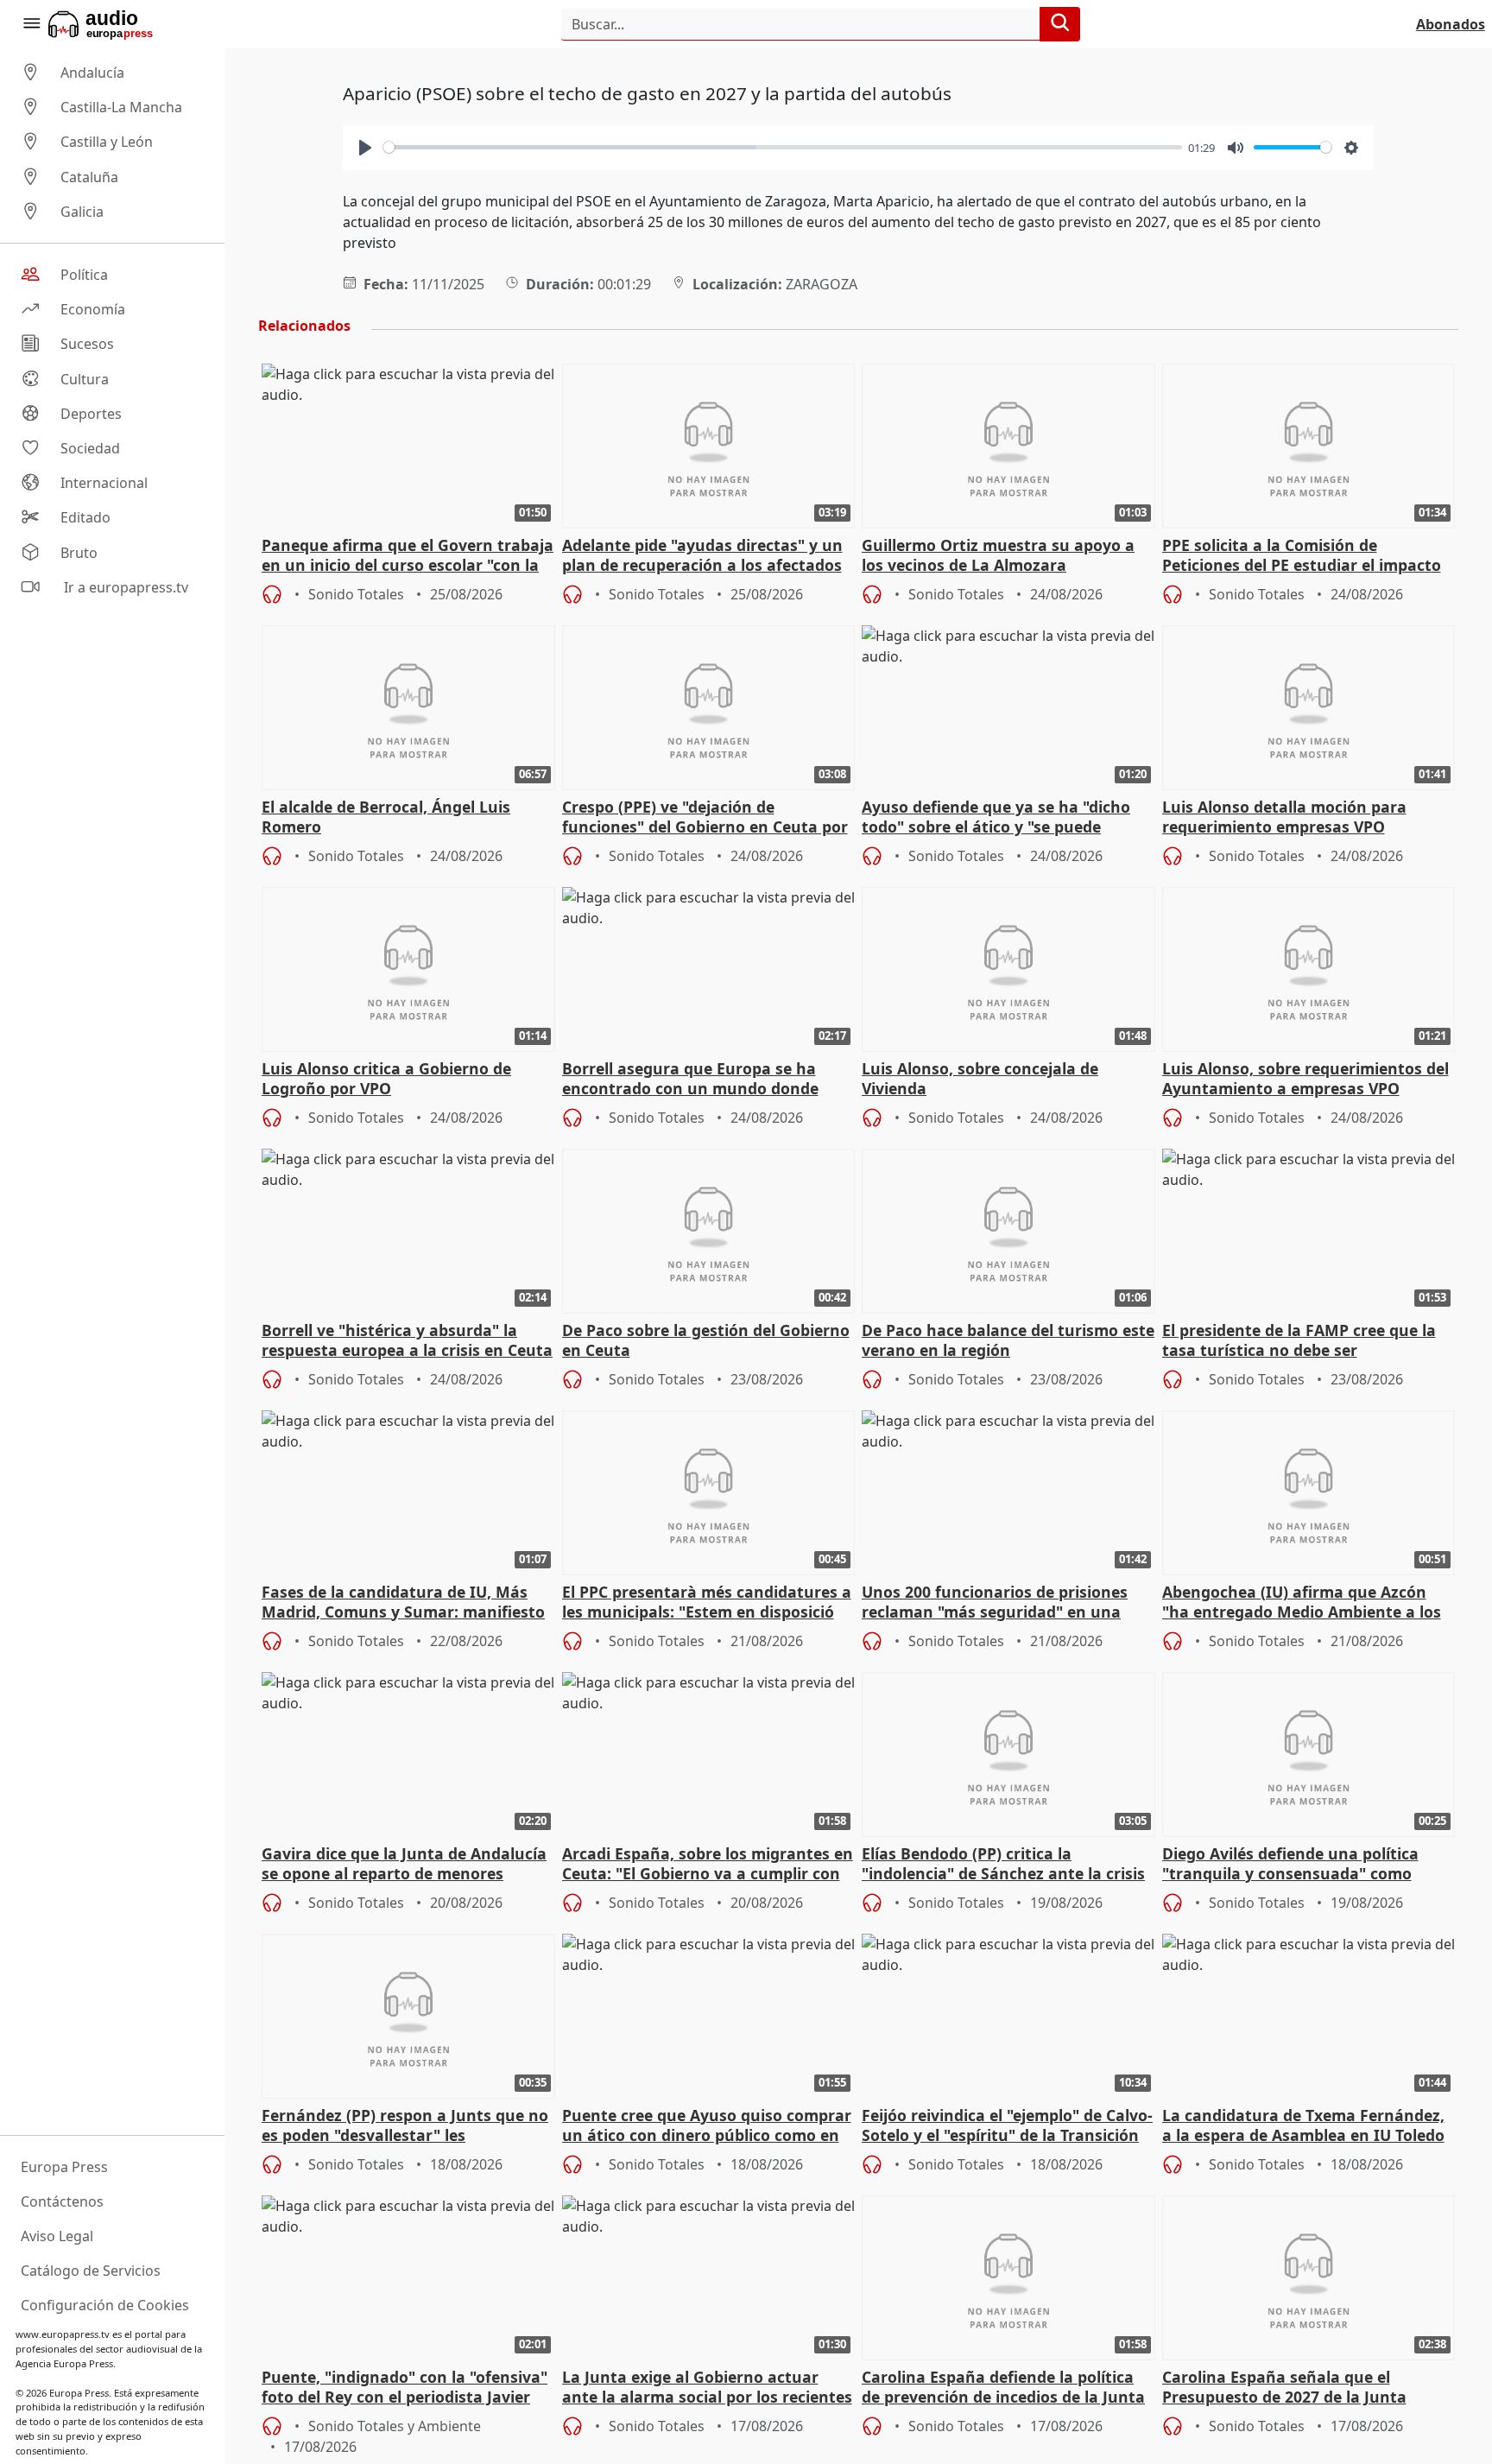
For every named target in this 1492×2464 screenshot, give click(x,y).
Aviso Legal (57, 2236)
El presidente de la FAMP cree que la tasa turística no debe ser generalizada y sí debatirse (1299, 1341)
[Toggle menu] (31, 24)
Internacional (104, 483)
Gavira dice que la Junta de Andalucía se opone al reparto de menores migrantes (404, 1865)
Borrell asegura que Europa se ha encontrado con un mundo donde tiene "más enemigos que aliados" (691, 1080)
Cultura (85, 379)
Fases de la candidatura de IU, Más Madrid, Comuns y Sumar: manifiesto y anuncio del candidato (403, 1603)
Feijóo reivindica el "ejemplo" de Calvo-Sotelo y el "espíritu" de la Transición (1007, 2125)
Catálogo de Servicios (91, 2271)
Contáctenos (62, 2201)
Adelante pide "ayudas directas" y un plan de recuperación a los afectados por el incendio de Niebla (702, 556)
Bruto (79, 553)
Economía (93, 309)
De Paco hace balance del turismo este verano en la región (1008, 1340)
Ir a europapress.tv (124, 587)
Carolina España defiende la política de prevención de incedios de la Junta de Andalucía (1003, 2388)
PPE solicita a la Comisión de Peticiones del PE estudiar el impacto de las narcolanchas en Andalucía (1302, 556)
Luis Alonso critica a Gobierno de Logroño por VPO (386, 1079)
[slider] (783, 147)
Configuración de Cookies (105, 2305)
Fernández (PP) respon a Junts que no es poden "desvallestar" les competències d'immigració (405, 2126)
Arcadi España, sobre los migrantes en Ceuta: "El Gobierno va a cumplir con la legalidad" (708, 1865)
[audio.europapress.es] (124, 24)
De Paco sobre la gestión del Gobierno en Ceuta (706, 1340)
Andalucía (92, 73)
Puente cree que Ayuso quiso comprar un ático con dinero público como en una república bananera (707, 2126)
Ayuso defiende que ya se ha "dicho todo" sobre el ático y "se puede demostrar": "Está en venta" (996, 818)
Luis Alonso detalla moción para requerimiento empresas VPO (1284, 817)
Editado (85, 518)
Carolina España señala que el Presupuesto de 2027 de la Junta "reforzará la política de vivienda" (1289, 2388)
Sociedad (90, 448)
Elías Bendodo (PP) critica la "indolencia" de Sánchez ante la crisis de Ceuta (1003, 1865)
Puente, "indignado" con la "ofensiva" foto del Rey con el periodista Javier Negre (405, 2388)
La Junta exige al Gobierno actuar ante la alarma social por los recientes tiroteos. (707, 2388)
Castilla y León (107, 143)
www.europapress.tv (63, 2334)
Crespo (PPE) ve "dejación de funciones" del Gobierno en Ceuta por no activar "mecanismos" (705, 818)
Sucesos (87, 345)
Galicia (82, 212)
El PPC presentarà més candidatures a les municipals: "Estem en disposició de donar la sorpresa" (707, 1603)
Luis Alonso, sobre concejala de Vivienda (980, 1079)
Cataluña (89, 177)
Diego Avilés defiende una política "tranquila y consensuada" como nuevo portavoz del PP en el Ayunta (1298, 1865)
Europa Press (64, 2167)
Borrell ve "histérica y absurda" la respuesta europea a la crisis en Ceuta (407, 1340)
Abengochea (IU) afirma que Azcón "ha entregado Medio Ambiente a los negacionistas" (1302, 1603)
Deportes (91, 414)
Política (84, 275)
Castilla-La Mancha (121, 107)
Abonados (1451, 24)
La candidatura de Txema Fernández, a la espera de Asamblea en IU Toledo (1303, 2125)
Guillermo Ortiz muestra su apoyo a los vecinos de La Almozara (998, 555)
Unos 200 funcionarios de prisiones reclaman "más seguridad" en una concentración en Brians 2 (995, 1603)
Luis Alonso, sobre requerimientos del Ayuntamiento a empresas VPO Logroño (1305, 1080)
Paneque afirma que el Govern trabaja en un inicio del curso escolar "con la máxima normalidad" (408, 556)
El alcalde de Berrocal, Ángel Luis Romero (386, 817)
